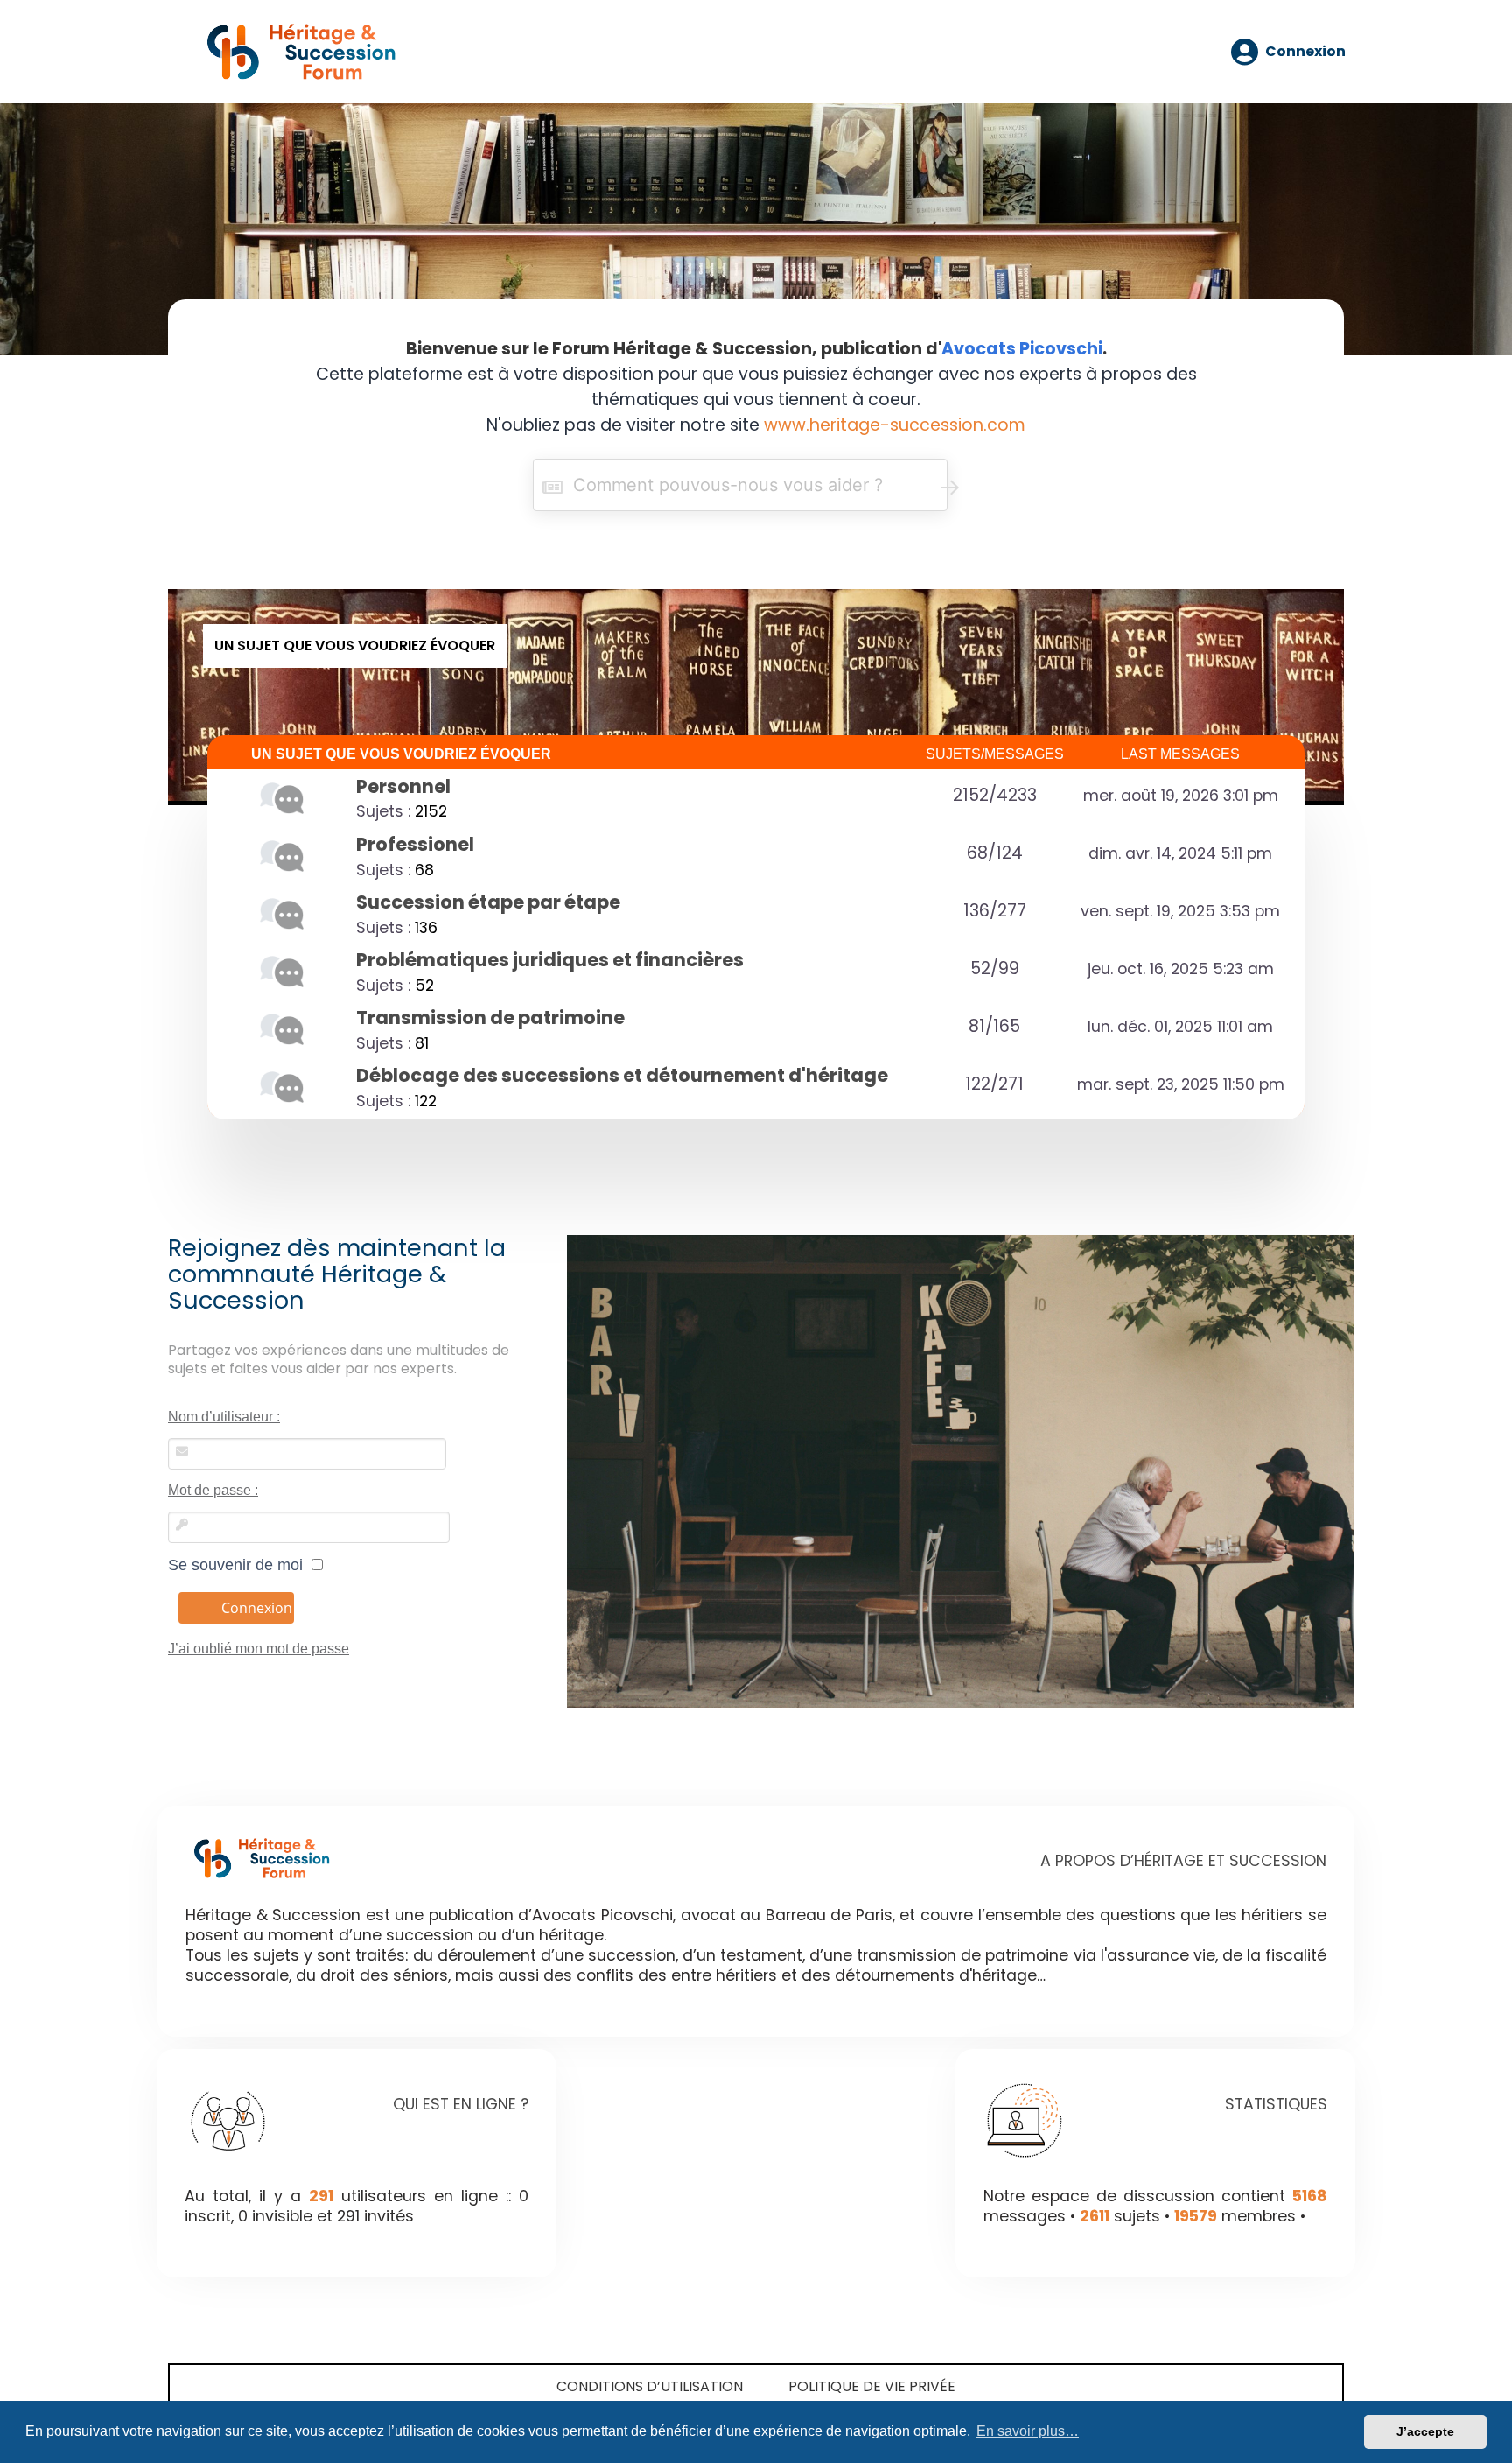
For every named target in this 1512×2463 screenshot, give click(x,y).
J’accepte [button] (1425, 2431)
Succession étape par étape (488, 902)
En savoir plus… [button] (1028, 2431)
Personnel (403, 786)
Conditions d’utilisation (650, 2386)
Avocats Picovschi (1022, 349)
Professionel (415, 844)
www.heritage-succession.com (895, 425)
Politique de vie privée (872, 2386)
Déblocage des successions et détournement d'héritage (622, 1075)
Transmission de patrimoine (490, 1017)
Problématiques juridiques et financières (550, 960)
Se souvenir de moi (240, 1565)
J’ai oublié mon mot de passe (259, 1649)
